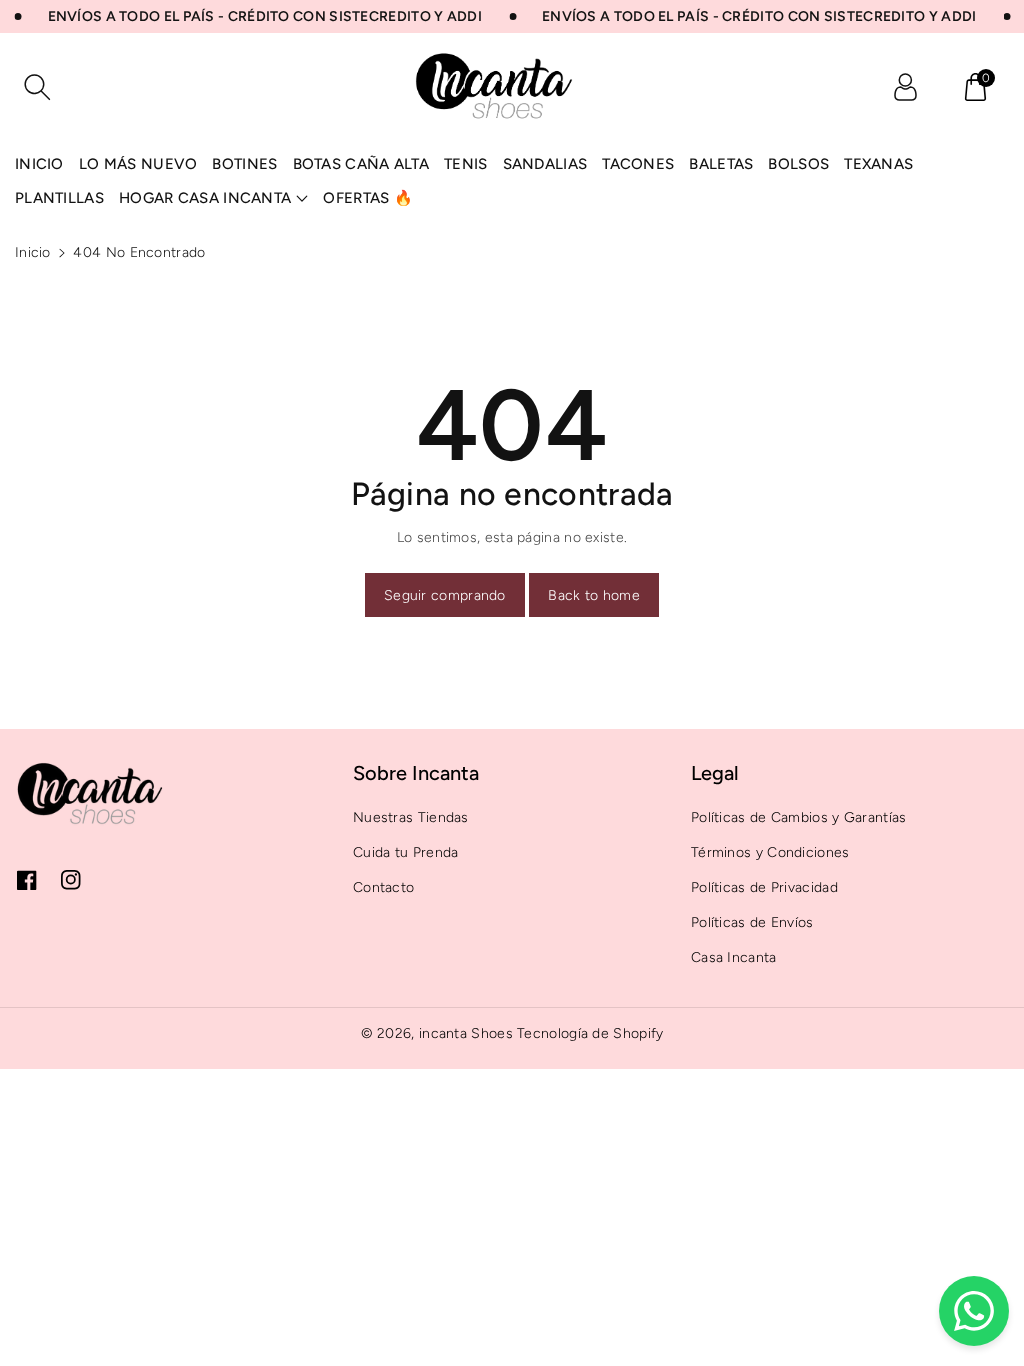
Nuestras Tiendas (411, 817)
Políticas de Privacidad (764, 887)
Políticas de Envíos (752, 922)
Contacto (383, 887)
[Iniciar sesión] (905, 87)
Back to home (594, 595)
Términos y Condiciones (770, 852)
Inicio (33, 252)
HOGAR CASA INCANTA (205, 198)
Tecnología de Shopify (590, 1033)
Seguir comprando (445, 595)
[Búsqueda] (37, 87)
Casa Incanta (734, 957)
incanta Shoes (466, 1033)
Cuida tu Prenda (406, 852)
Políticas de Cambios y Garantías (799, 817)
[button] (975, 87)
